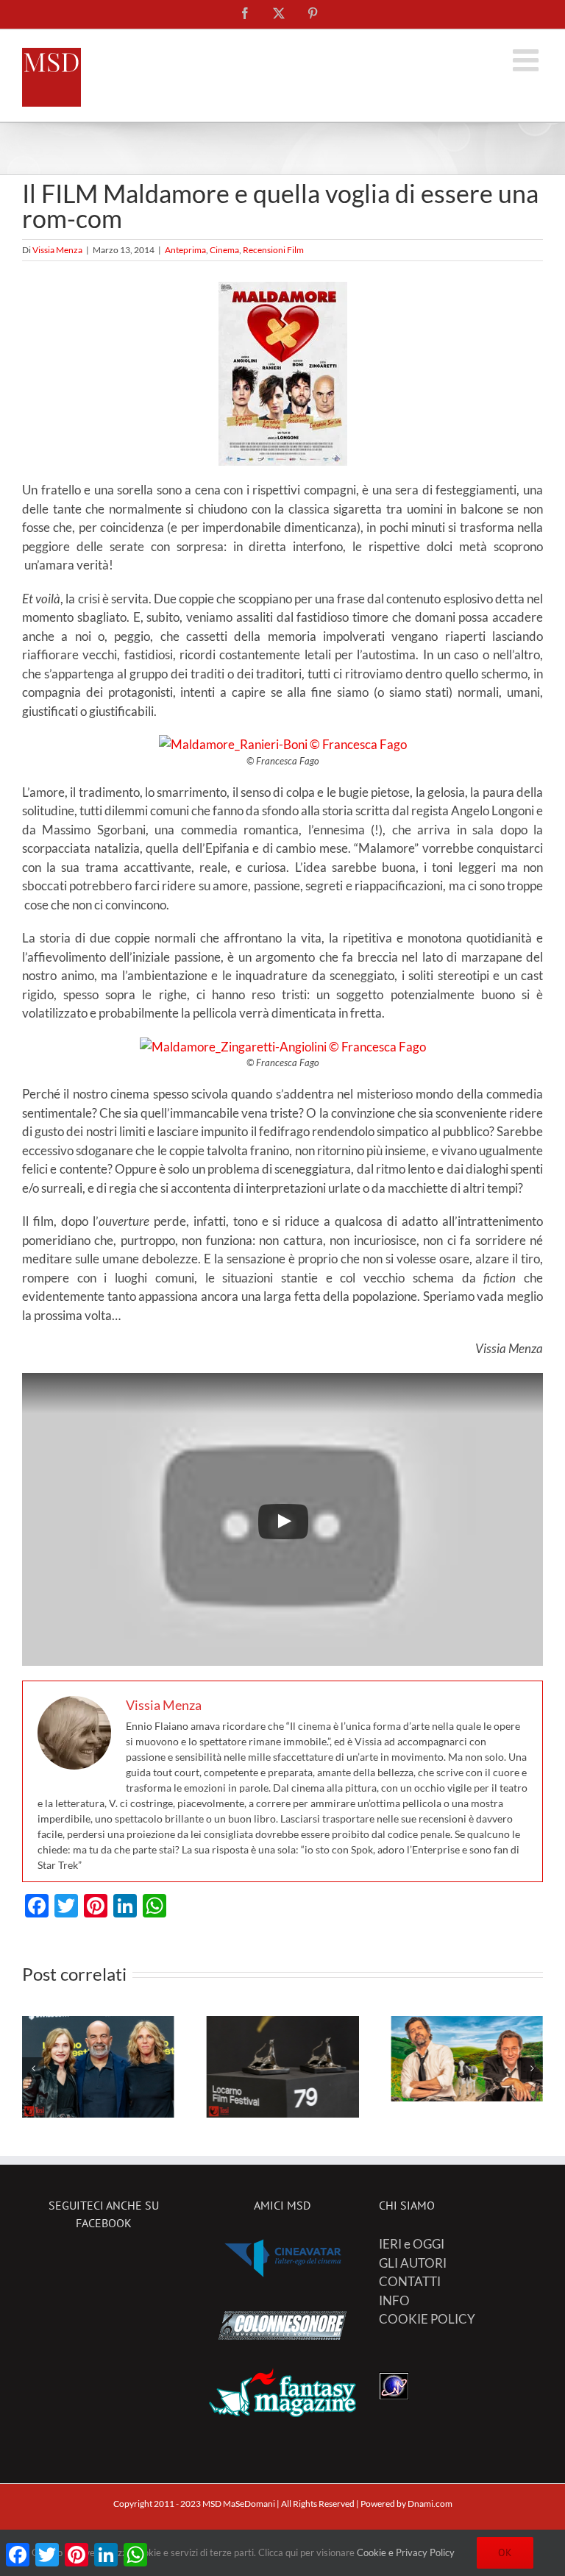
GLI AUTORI (413, 2263)
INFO (394, 2300)
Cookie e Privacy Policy (406, 2552)
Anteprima (185, 250)
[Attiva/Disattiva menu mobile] (528, 60)
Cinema (224, 250)
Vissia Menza (57, 250)
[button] (33, 2068)
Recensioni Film (273, 250)
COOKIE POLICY (427, 2319)
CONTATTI (410, 2281)
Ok (505, 2552)
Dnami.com (430, 2504)
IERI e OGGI (412, 2244)
